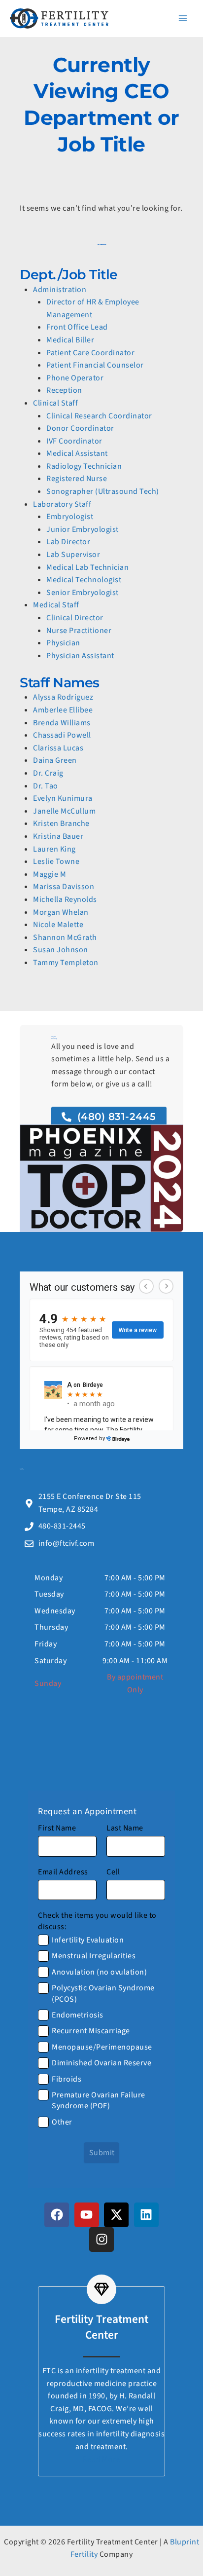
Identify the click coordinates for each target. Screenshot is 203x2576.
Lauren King (54, 849)
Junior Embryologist (83, 529)
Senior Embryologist (83, 593)
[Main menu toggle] (183, 18)
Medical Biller (70, 340)
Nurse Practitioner (79, 631)
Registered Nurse (77, 479)
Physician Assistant (80, 656)
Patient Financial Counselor (95, 365)
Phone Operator (75, 378)
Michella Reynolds (65, 899)
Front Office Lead (77, 327)
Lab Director (68, 542)
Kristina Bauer (58, 836)
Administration (60, 290)
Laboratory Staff (62, 504)
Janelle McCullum (64, 811)
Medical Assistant (77, 453)
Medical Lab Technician (87, 567)
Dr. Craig (48, 773)
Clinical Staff (55, 403)
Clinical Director (75, 618)
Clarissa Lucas (58, 748)
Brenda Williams (62, 723)
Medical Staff (56, 605)
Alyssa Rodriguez (63, 697)
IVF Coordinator (74, 441)
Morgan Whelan (61, 912)
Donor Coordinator (80, 428)
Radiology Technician (84, 466)
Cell (113, 1872)
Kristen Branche (61, 823)
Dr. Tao (46, 786)
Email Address (63, 1872)
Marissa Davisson (64, 887)
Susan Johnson (61, 950)
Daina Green (55, 760)
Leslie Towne (56, 861)
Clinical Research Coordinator (99, 416)
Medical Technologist (84, 580)
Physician (63, 643)
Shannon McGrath (65, 937)
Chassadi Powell (62, 735)
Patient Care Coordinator (90, 353)
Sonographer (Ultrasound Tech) (103, 491)
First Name (57, 1828)
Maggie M (50, 874)
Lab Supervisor (73, 555)
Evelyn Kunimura (63, 798)
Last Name (125, 1828)
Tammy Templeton (66, 963)
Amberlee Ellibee (63, 710)
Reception (64, 390)
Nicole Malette (58, 925)
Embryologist (70, 517)
